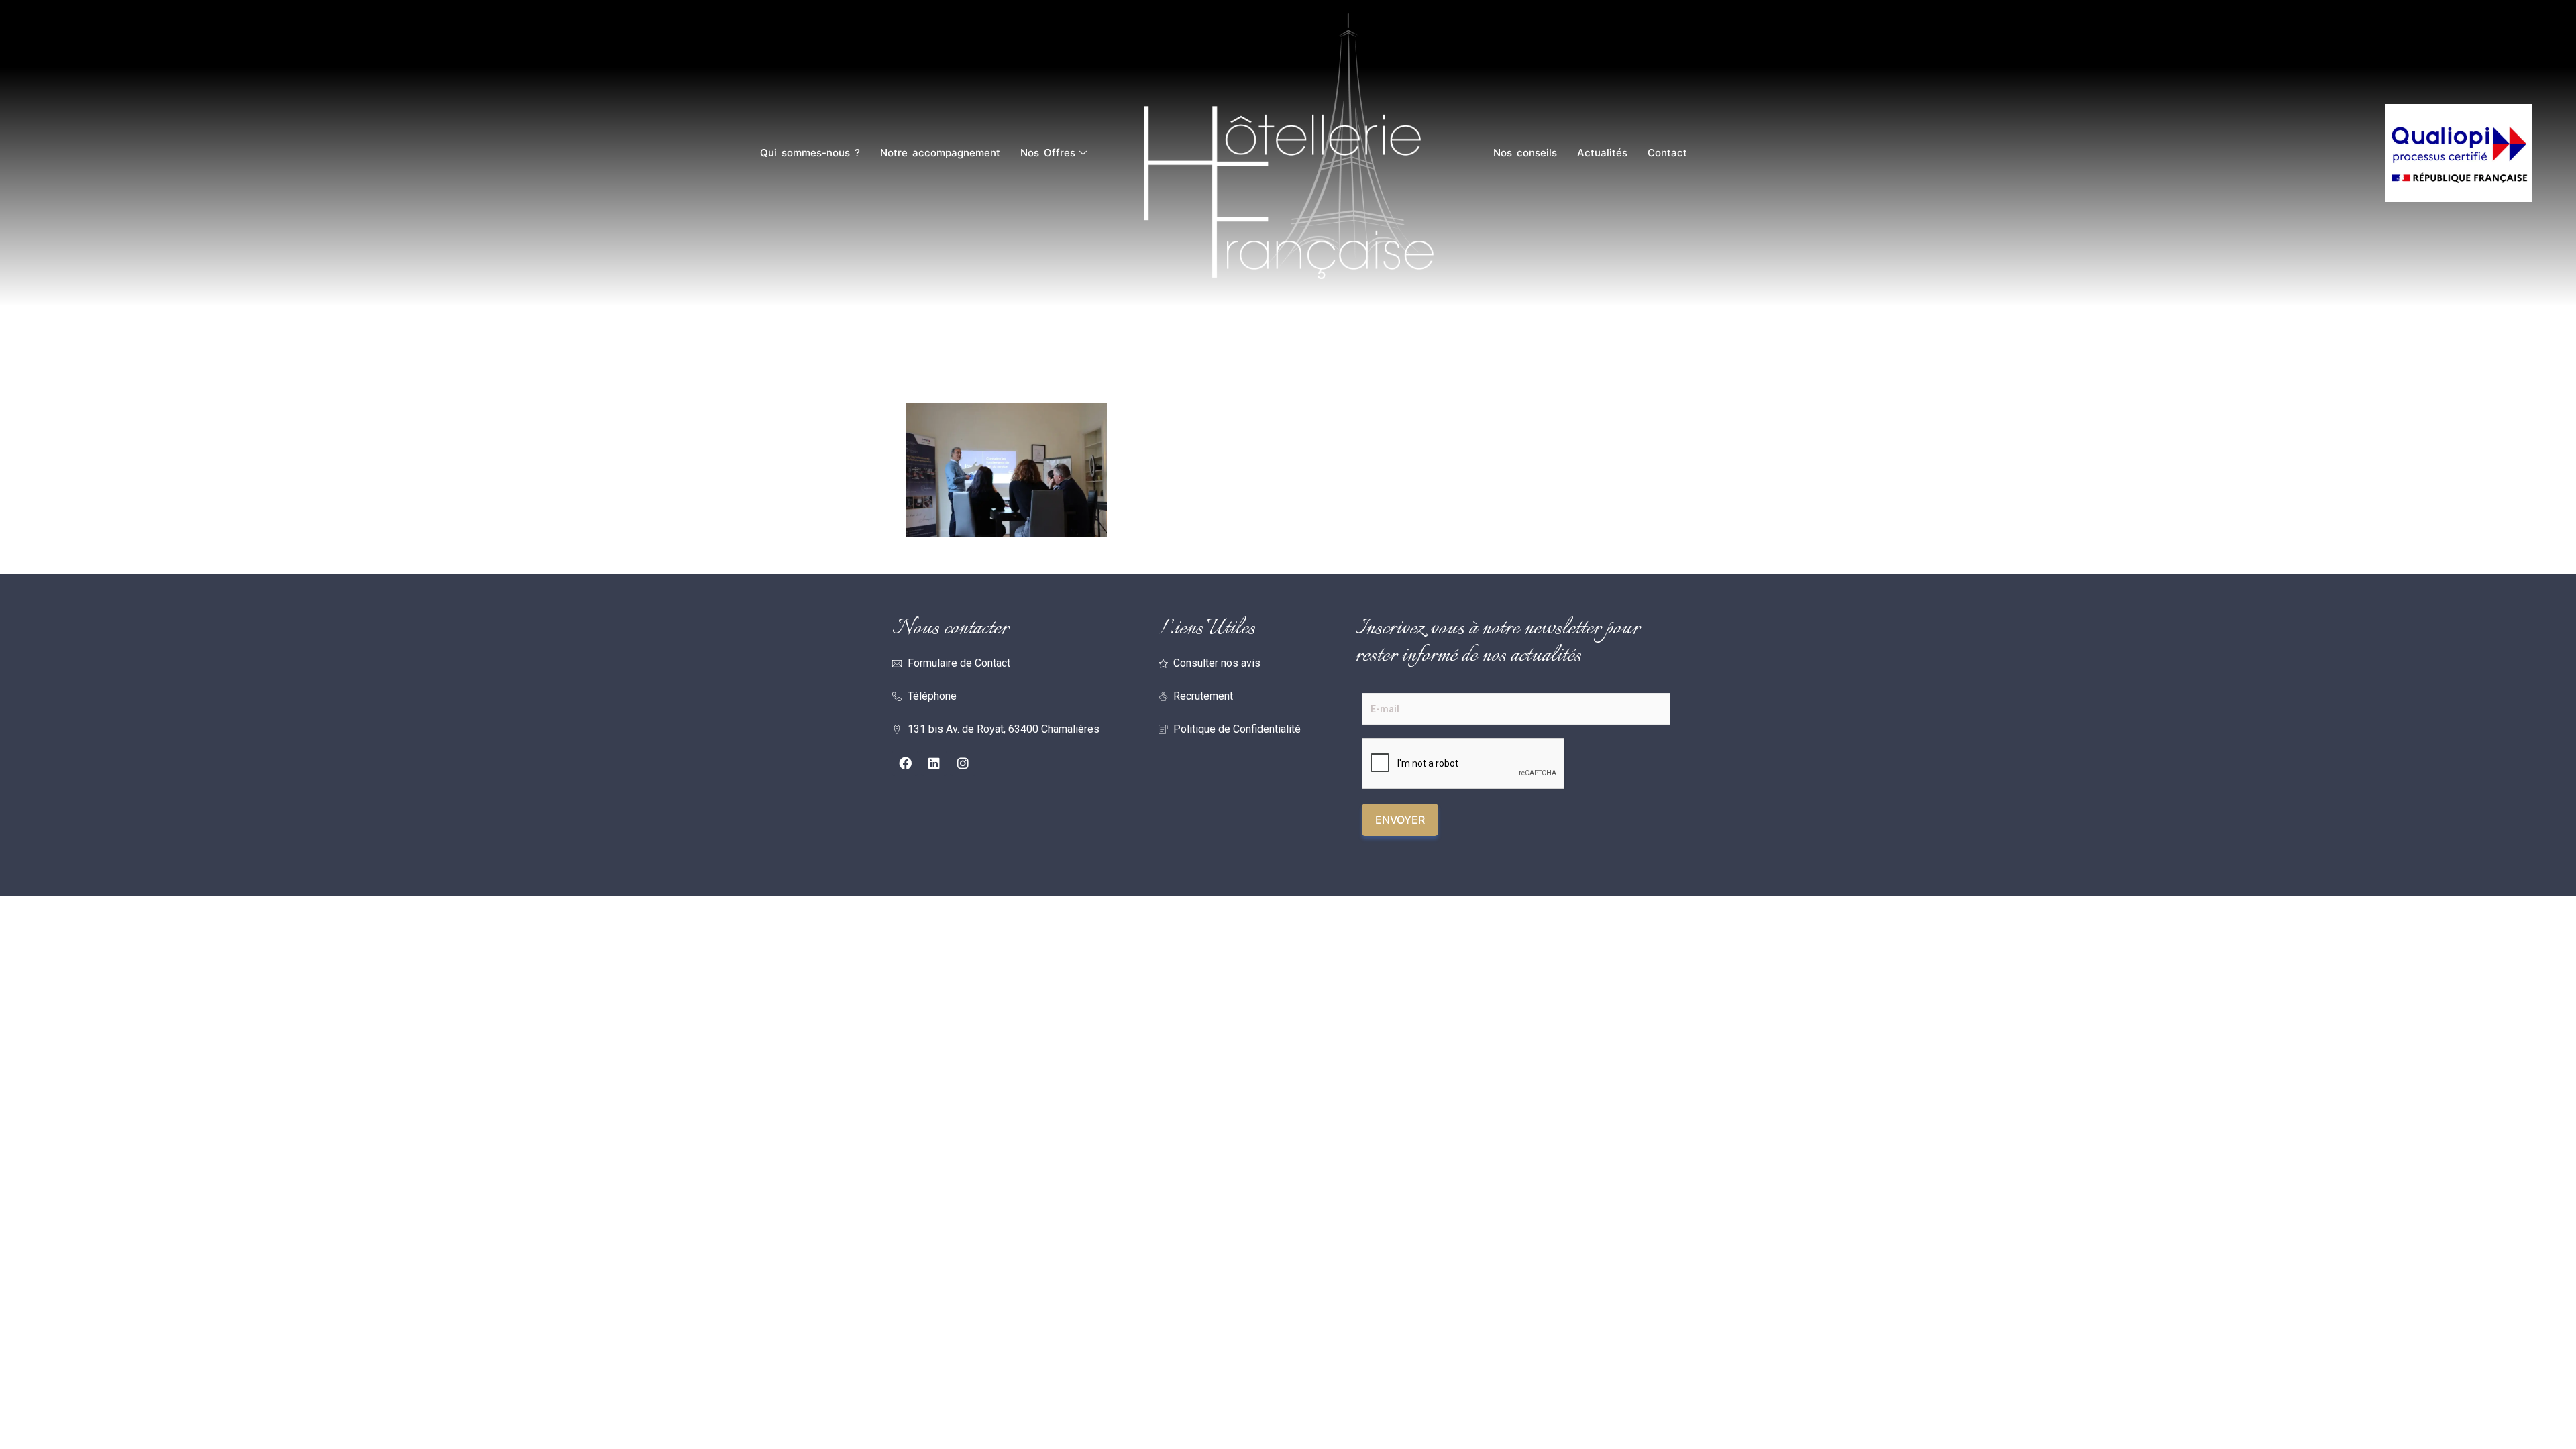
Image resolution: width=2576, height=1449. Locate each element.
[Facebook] (905, 763)
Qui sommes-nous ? (810, 153)
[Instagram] (963, 763)
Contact (1667, 153)
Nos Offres (1048, 153)
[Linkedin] (934, 763)
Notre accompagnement (940, 153)
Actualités (1602, 153)
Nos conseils (1525, 153)
